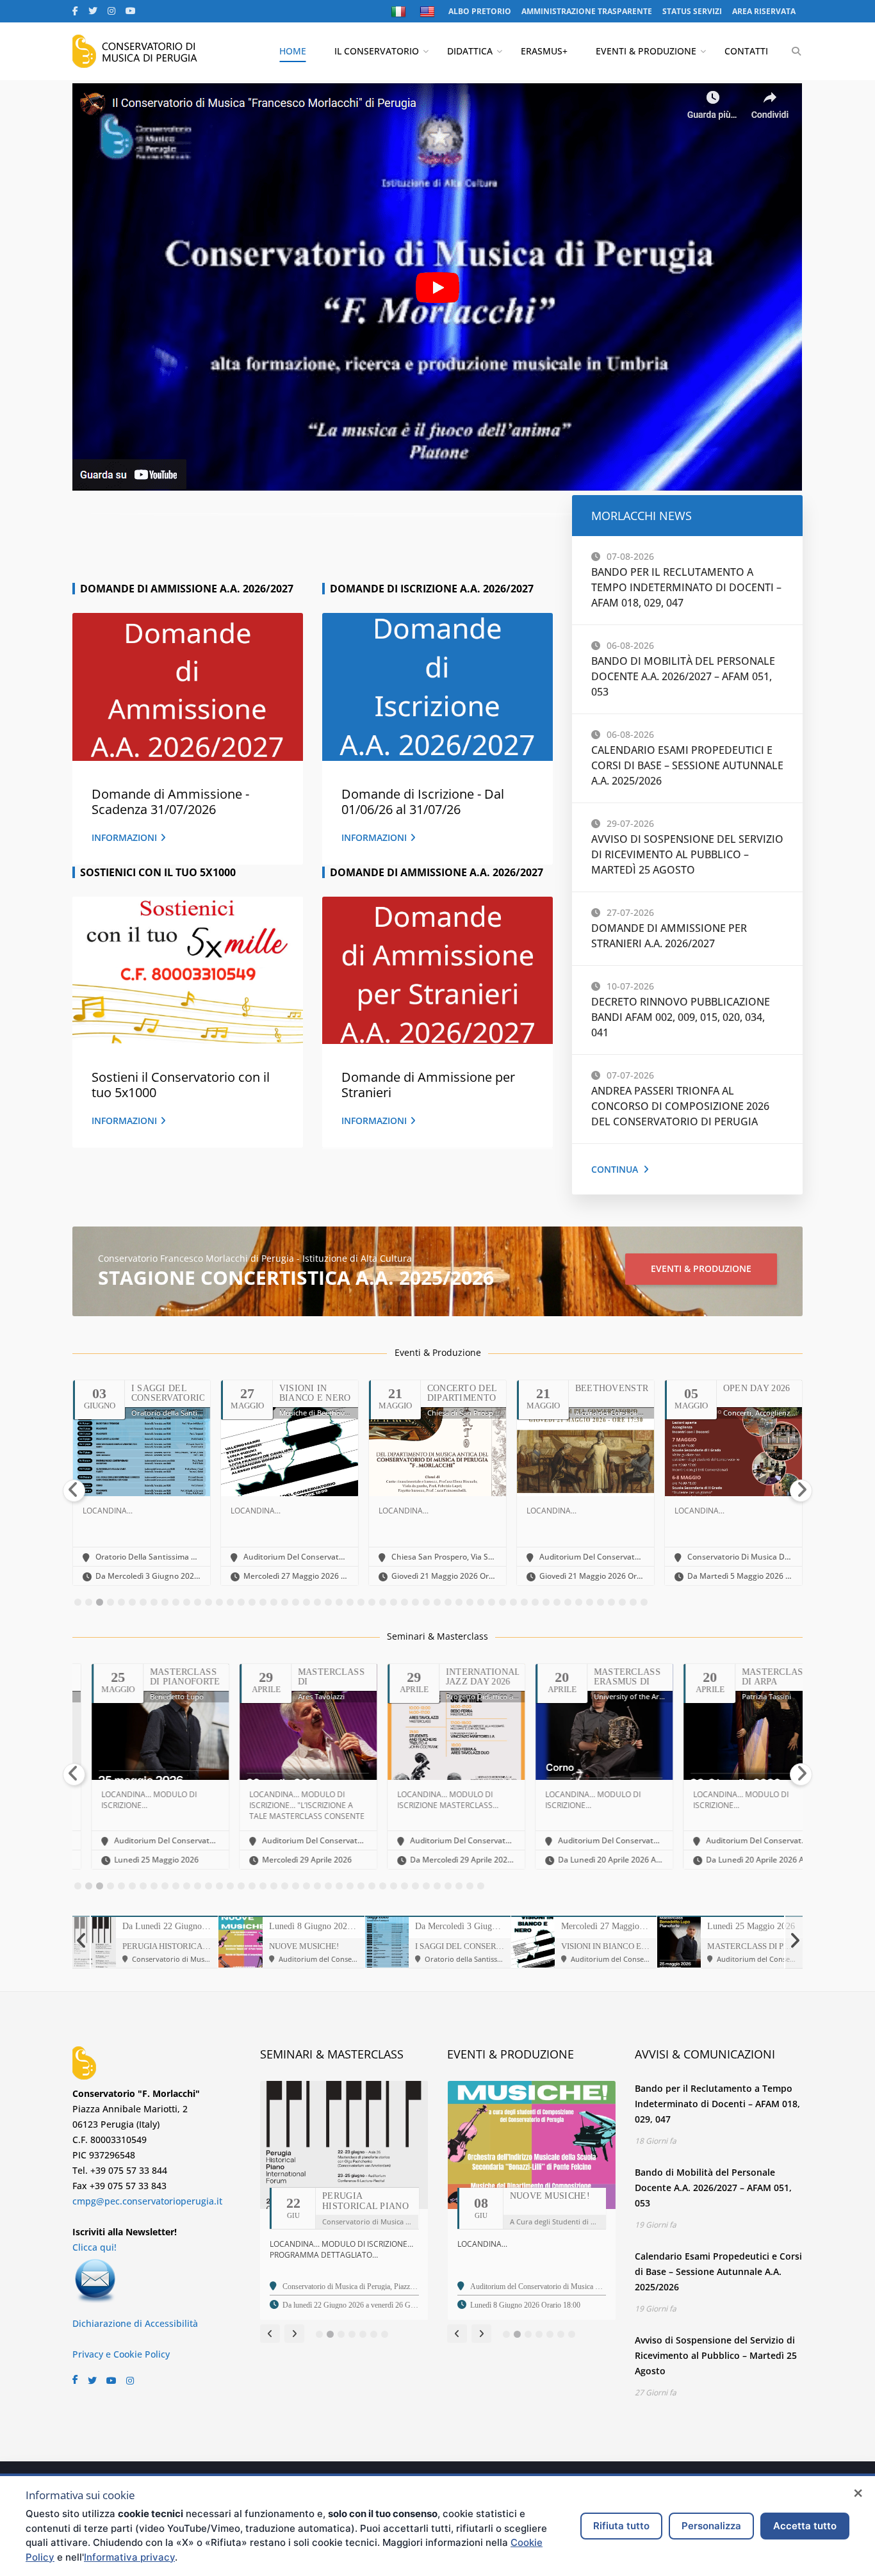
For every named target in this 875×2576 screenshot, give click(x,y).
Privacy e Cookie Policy (121, 2354)
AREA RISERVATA (764, 11)
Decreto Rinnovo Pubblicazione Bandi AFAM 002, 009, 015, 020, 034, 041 (681, 1017)
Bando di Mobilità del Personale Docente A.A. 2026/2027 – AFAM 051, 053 (683, 676)
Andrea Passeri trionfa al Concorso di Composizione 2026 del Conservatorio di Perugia (680, 1106)
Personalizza (711, 2526)
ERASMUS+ (544, 51)
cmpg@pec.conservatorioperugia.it (147, 2201)
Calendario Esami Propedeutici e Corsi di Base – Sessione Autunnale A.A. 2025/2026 (687, 765)
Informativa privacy (129, 2557)
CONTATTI (746, 51)
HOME (293, 51)
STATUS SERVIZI (692, 11)
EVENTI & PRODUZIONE (646, 51)
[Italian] (400, 12)
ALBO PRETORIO (480, 11)
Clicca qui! (94, 2247)
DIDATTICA (470, 51)
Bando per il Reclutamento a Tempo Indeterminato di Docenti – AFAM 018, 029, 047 (686, 587)
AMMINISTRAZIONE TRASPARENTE (587, 11)
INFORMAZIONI (124, 837)
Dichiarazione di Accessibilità (135, 2323)
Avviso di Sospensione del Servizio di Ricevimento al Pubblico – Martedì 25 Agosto (687, 854)
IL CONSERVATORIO (377, 51)
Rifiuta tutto (621, 2526)
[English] (429, 12)
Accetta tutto (805, 2526)
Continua (615, 1169)
